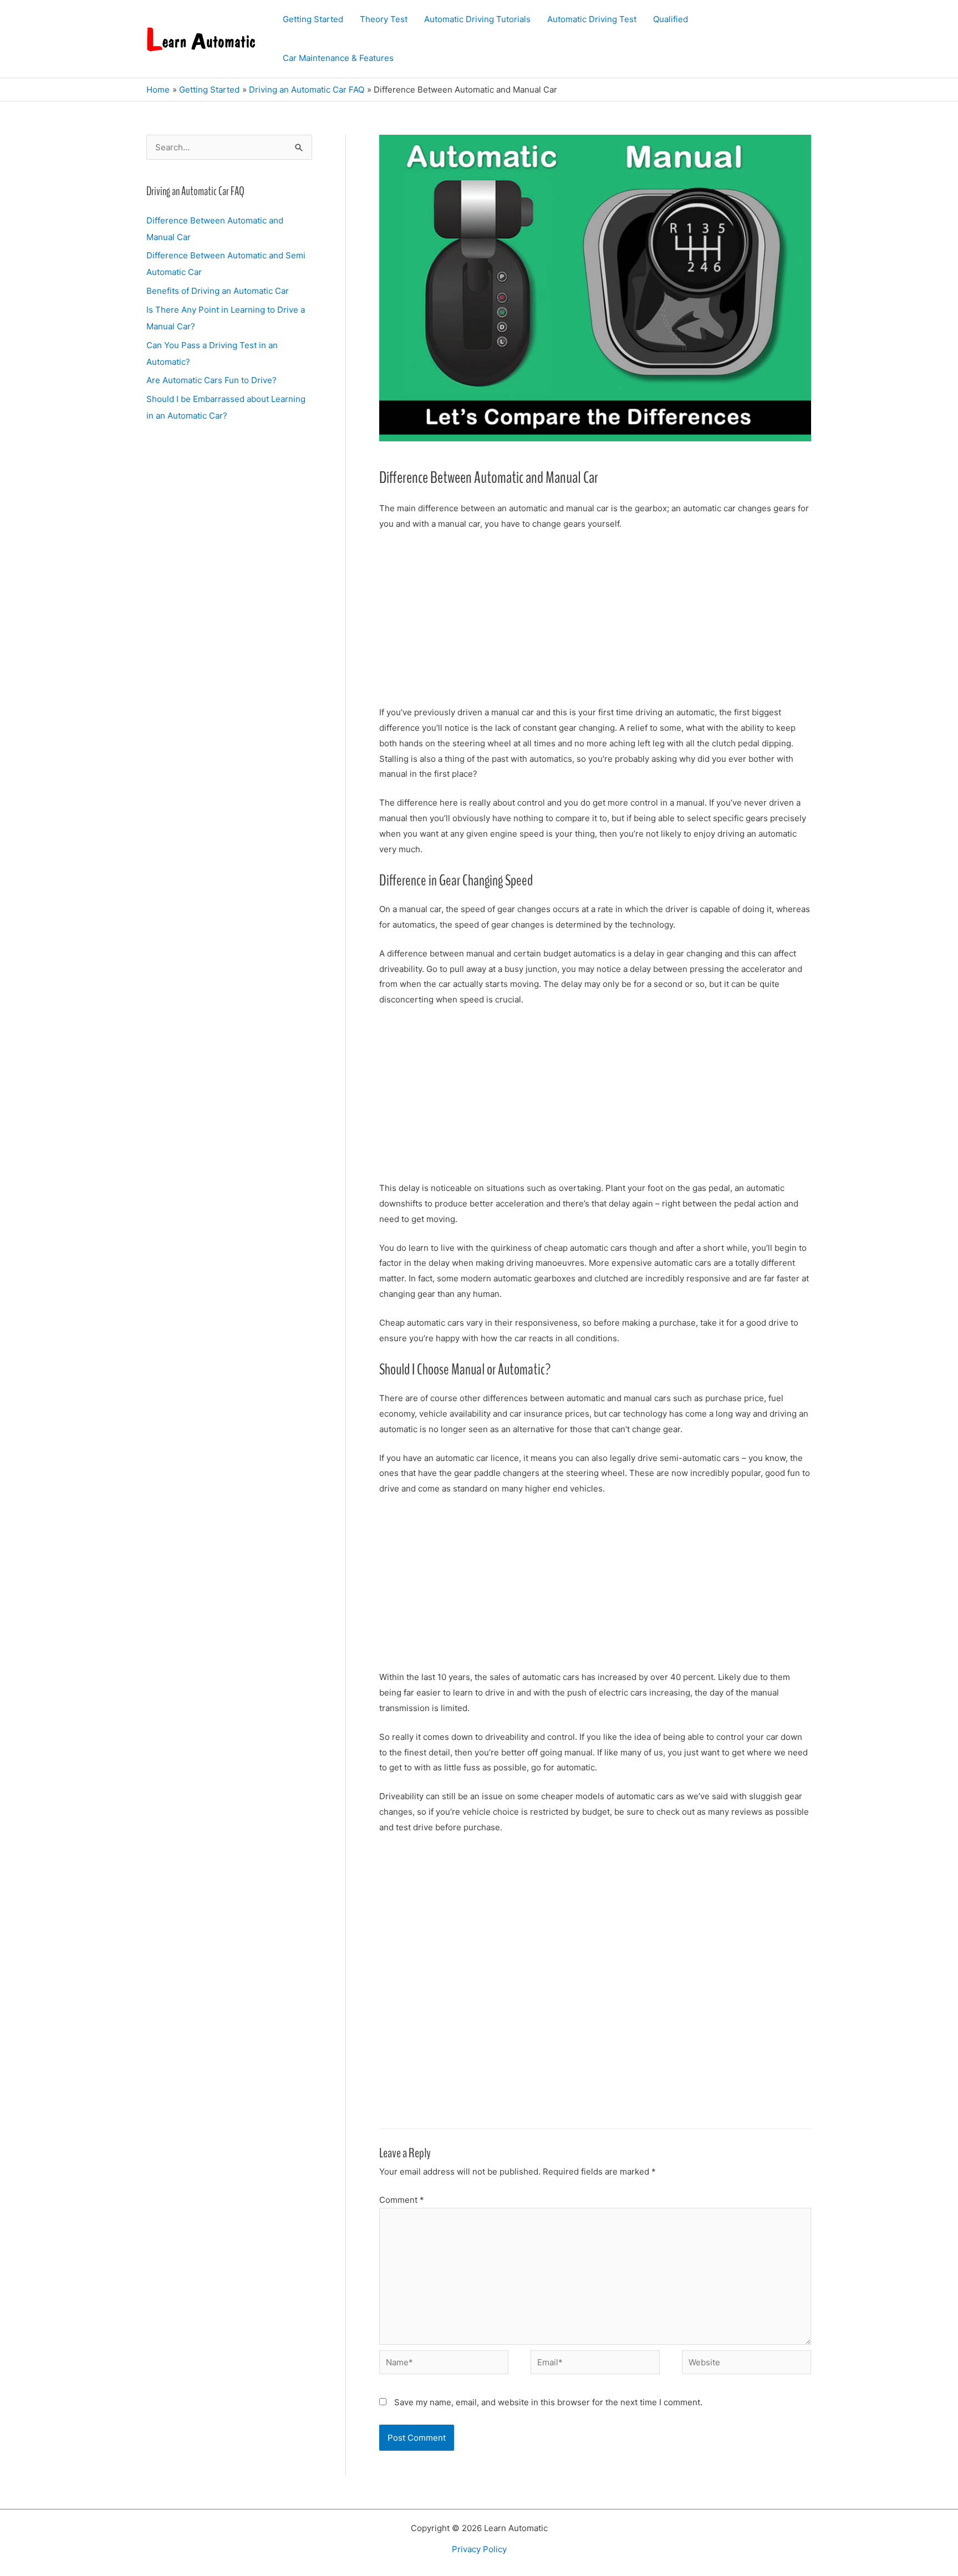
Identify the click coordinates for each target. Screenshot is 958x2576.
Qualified (671, 19)
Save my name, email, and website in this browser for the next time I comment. (548, 2402)
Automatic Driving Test (592, 19)
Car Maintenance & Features (338, 58)
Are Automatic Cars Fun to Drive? (212, 380)
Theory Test (384, 19)
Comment (402, 2200)
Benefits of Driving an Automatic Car (218, 291)
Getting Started (313, 19)
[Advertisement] (595, 623)
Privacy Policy (479, 2549)
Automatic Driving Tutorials (477, 19)
